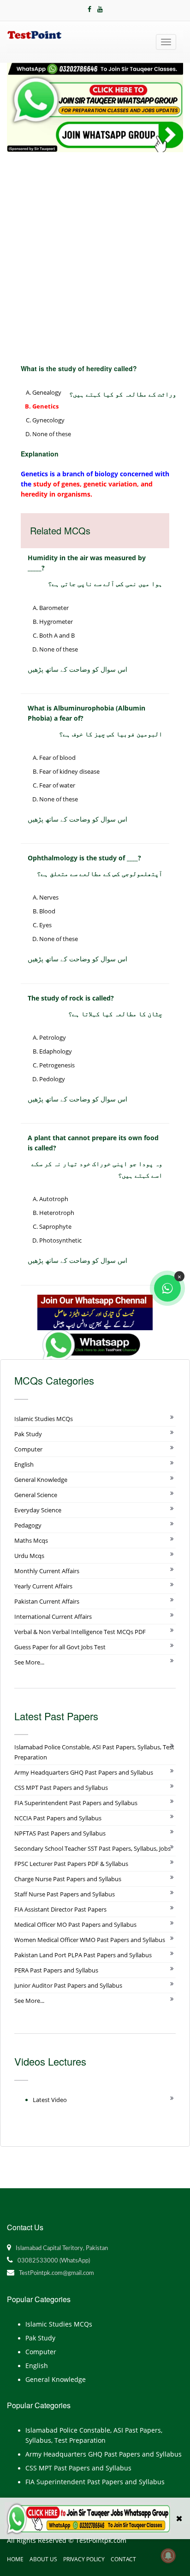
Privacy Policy (84, 2559)
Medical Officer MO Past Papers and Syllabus (75, 1925)
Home (15, 2559)
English (24, 1464)
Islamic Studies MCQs (44, 1419)
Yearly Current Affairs (43, 1586)
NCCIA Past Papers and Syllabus (58, 1818)
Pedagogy (28, 1525)
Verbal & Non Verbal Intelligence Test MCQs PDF (80, 1632)
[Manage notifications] (168, 2556)
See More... (29, 1662)
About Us (43, 2559)
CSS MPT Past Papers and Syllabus (61, 1788)
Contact (123, 2559)
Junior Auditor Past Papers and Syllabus (68, 1985)
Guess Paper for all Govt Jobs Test (60, 1647)
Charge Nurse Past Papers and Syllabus (68, 1879)
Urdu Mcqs (29, 1556)
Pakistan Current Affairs (47, 1601)
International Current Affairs (53, 1617)
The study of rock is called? (71, 998)
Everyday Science (38, 1510)
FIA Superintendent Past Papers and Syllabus (76, 1803)
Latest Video (50, 2100)
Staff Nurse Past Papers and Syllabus (65, 1894)
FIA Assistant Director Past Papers (60, 1909)
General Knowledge (41, 1480)
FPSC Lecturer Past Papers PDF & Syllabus (71, 1864)
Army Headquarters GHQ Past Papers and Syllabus (84, 1772)
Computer (28, 1449)
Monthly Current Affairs (47, 1571)
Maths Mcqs (31, 1540)
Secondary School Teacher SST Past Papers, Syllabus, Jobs (92, 1848)
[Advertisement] (95, 252)
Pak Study (28, 1434)
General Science (36, 1495)
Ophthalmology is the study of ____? (84, 858)
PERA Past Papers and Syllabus (56, 1970)
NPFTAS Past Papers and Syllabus (60, 1833)
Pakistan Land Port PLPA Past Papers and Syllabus (83, 1955)
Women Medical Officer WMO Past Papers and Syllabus (90, 1940)
